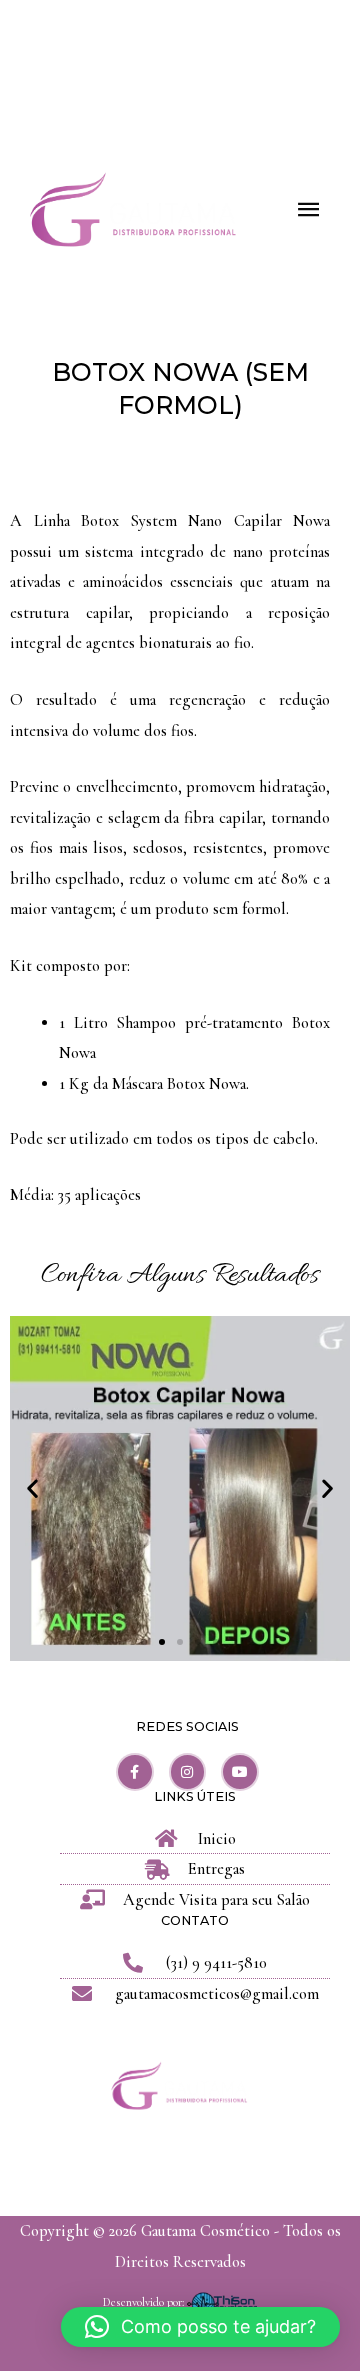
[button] (32, 1488)
